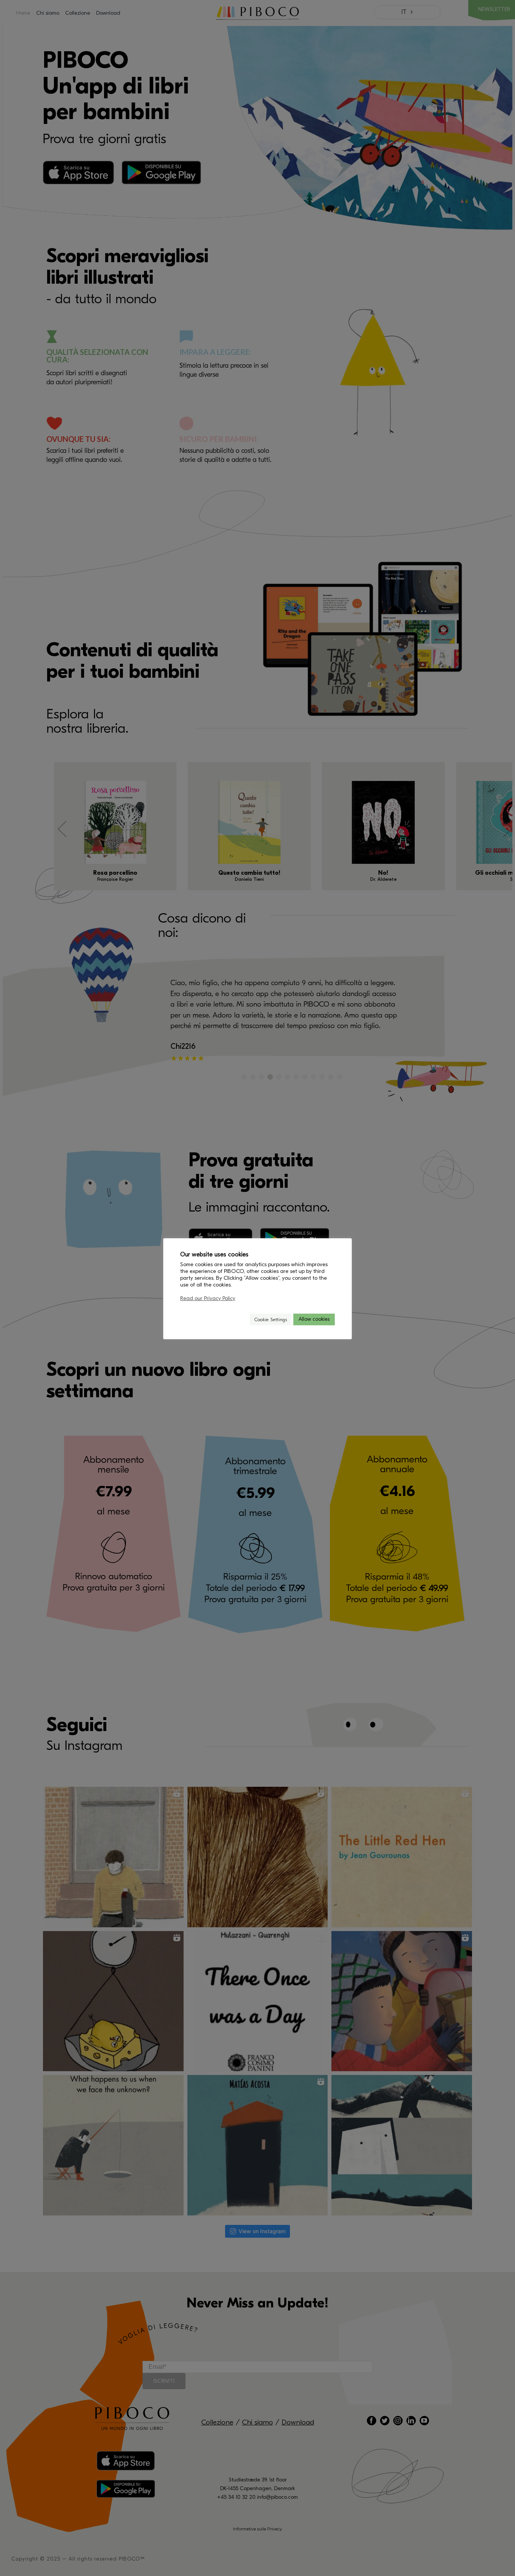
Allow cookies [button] (314, 1319)
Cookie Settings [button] (271, 1319)
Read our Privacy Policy (208, 1298)
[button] (241, 1319)
